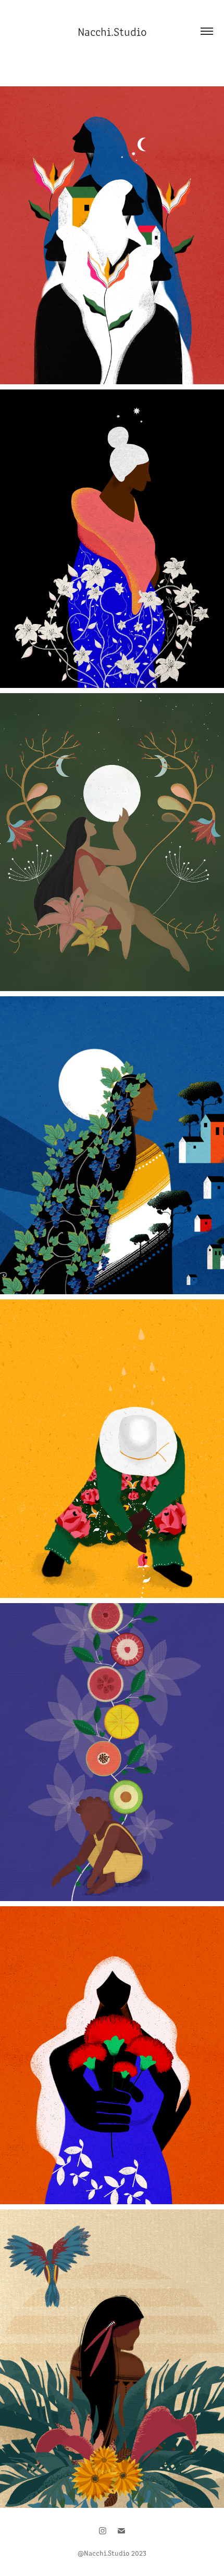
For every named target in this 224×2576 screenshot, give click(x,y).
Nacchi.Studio (112, 31)
